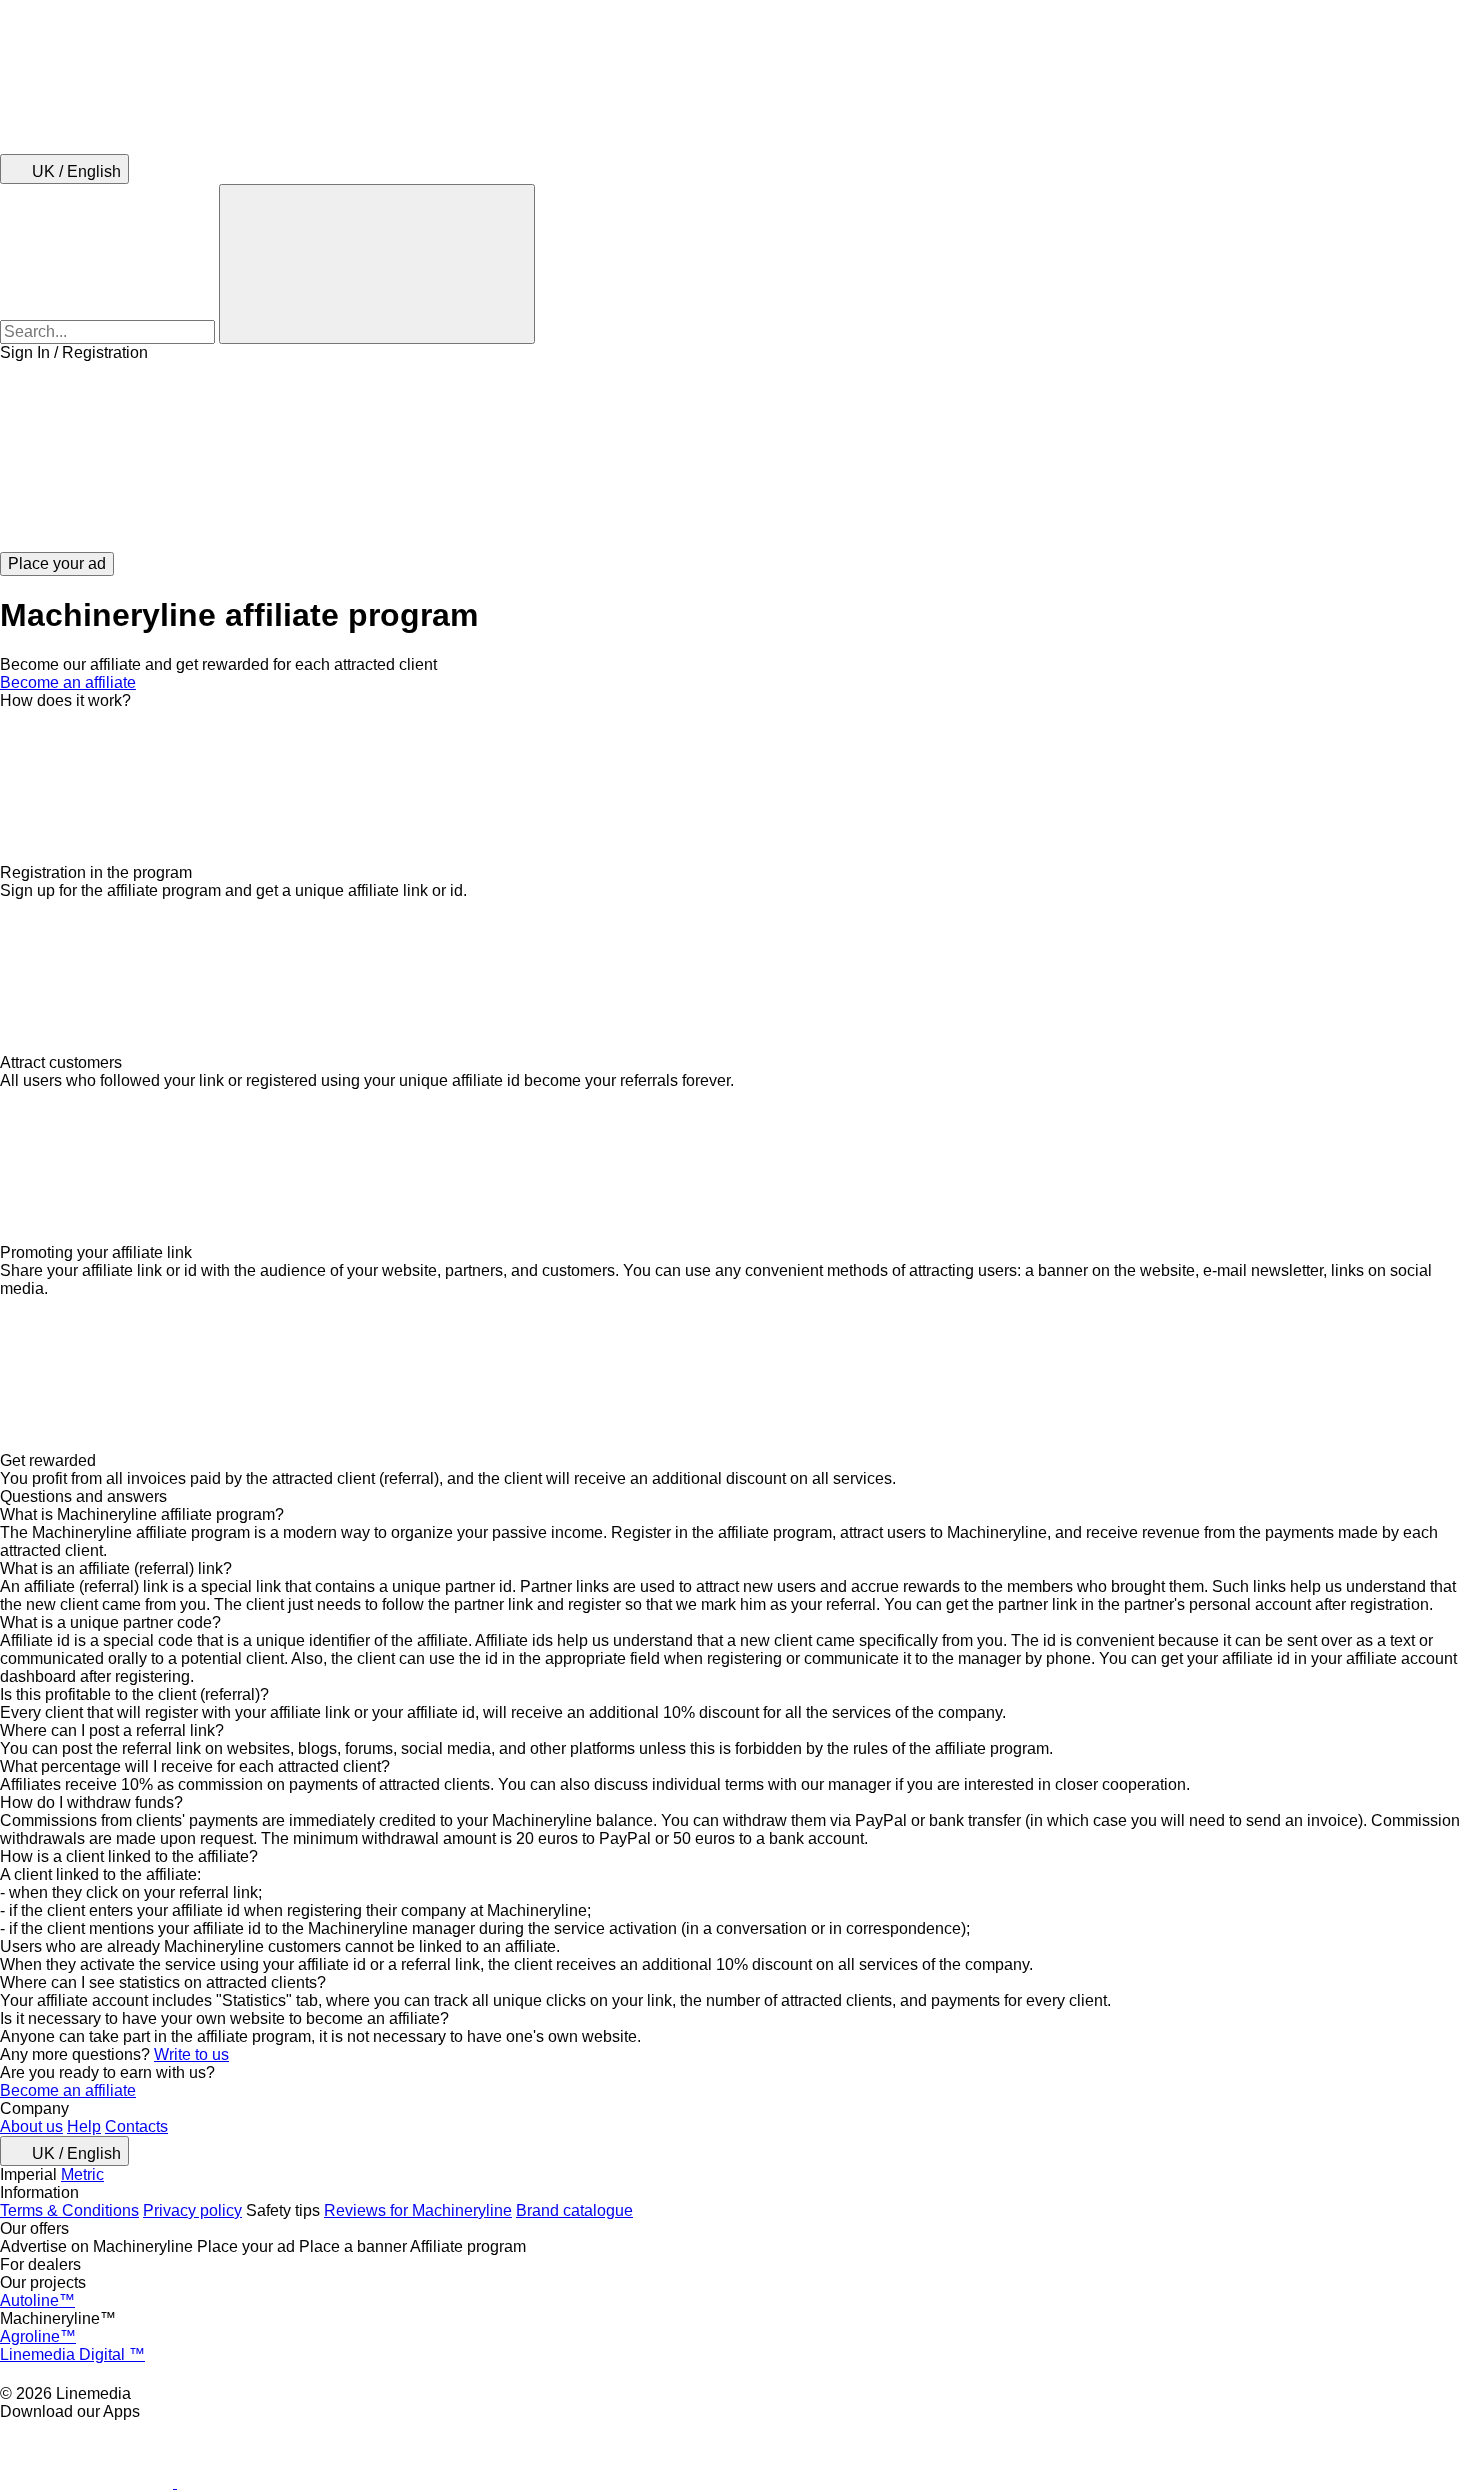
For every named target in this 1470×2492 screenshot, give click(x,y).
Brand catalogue (574, 2210)
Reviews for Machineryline (418, 2210)
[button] (735, 457)
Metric (82, 2174)
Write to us (191, 2054)
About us (31, 2126)
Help (84, 2126)
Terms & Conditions (69, 2210)
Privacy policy (192, 2210)
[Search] (377, 264)
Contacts (136, 2126)
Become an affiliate (68, 682)
